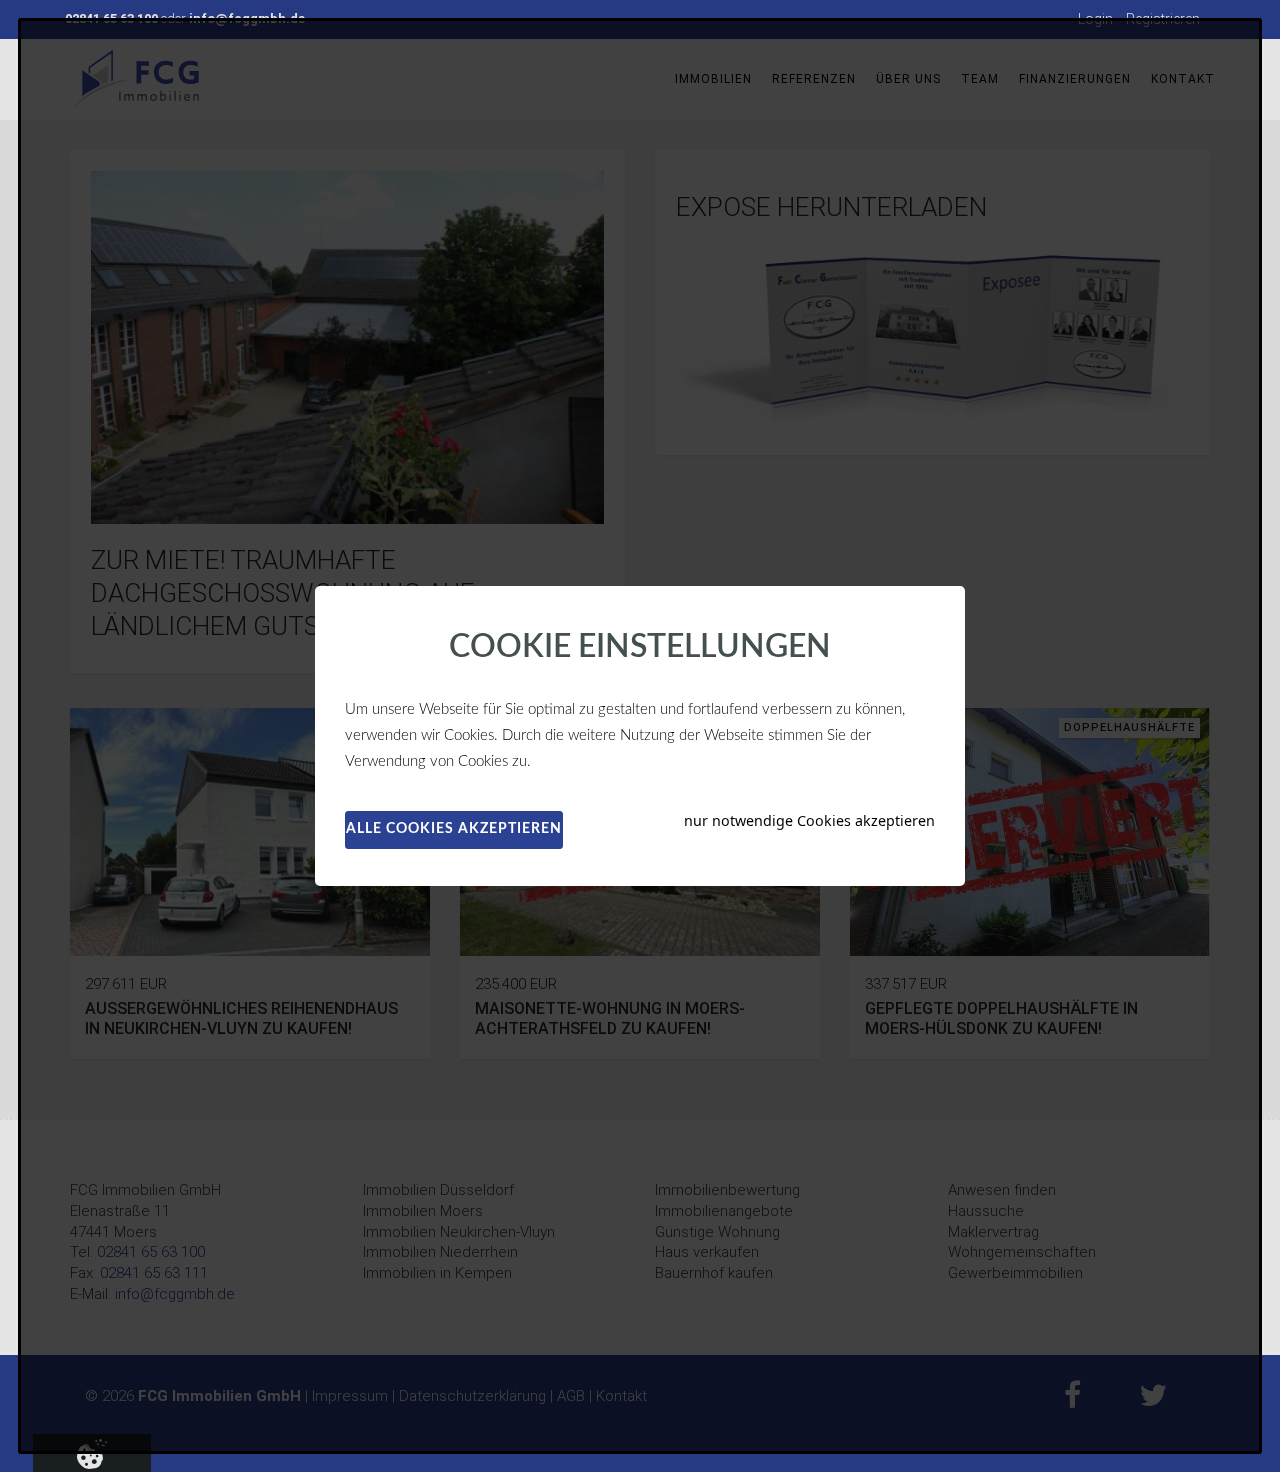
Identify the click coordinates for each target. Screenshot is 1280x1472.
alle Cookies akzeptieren (454, 829)
